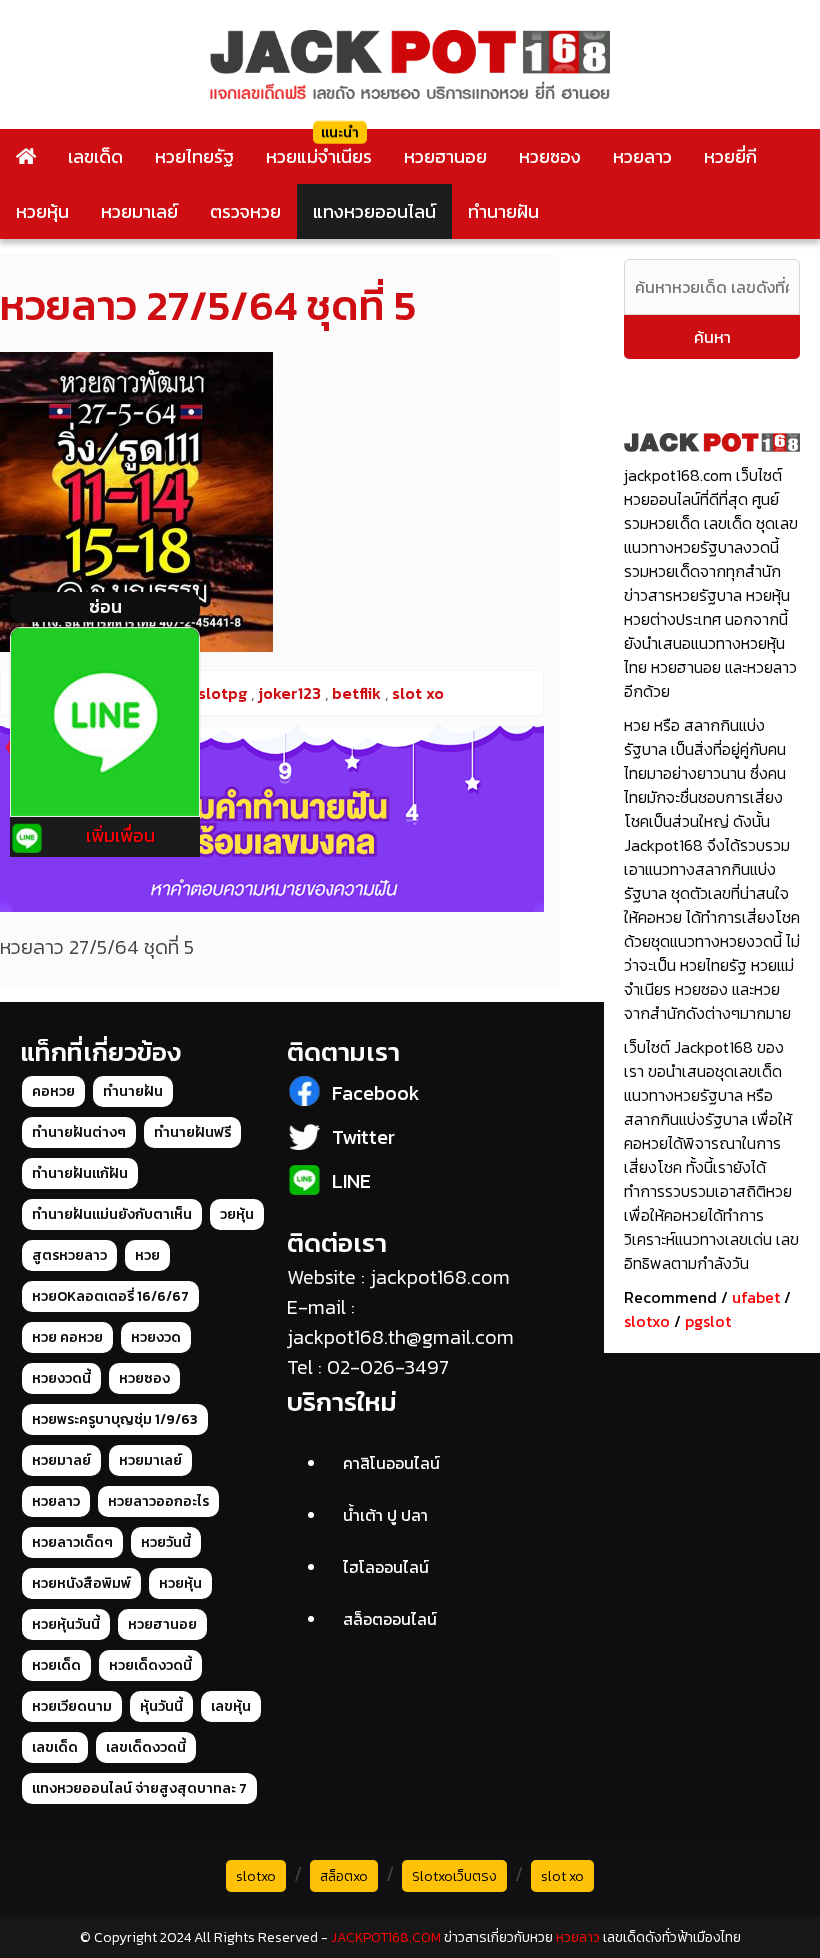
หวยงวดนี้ (61, 1378)
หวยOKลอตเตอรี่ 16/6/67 (110, 1296)
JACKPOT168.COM (386, 1937)
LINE (351, 1181)
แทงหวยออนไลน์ (374, 211)
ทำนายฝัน (503, 211)
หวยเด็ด (56, 1665)
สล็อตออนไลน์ (390, 1619)
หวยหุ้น (42, 211)
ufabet (756, 1297)
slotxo (647, 1321)
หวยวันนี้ (166, 1542)
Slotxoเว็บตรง (454, 1876)
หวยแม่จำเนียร (319, 156)
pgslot (708, 1321)
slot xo (562, 1876)
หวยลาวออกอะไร (158, 1501)
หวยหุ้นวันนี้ (66, 1624)
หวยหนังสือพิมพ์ (81, 1583)
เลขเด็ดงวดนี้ (146, 1747)
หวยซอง (550, 156)
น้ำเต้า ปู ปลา (385, 1515)
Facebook (376, 1093)
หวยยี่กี (730, 156)
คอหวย (53, 1091)
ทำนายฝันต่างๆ (79, 1132)
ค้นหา (712, 337)
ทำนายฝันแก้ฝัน (80, 1173)
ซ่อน (105, 606)
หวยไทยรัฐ (194, 156)
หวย (147, 1255)
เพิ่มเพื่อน (120, 835)
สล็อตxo (344, 1876)
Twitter (363, 1137)
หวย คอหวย (67, 1337)
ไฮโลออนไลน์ (386, 1567)
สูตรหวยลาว (69, 1255)
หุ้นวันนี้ (161, 1706)
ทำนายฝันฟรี (192, 1132)
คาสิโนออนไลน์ (391, 1463)
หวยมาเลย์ (139, 211)
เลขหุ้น (231, 1706)
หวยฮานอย (445, 156)
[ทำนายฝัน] (272, 819)
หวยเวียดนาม (72, 1706)
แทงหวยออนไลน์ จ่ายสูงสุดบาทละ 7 (139, 1788)
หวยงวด (156, 1337)
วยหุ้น (237, 1214)
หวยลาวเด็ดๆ (72, 1542)
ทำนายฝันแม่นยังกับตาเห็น (112, 1214)
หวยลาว (642, 156)
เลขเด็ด (95, 156)
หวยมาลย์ (61, 1460)
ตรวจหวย (245, 211)
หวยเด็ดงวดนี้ (150, 1665)
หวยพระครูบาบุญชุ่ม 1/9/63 (115, 1419)
